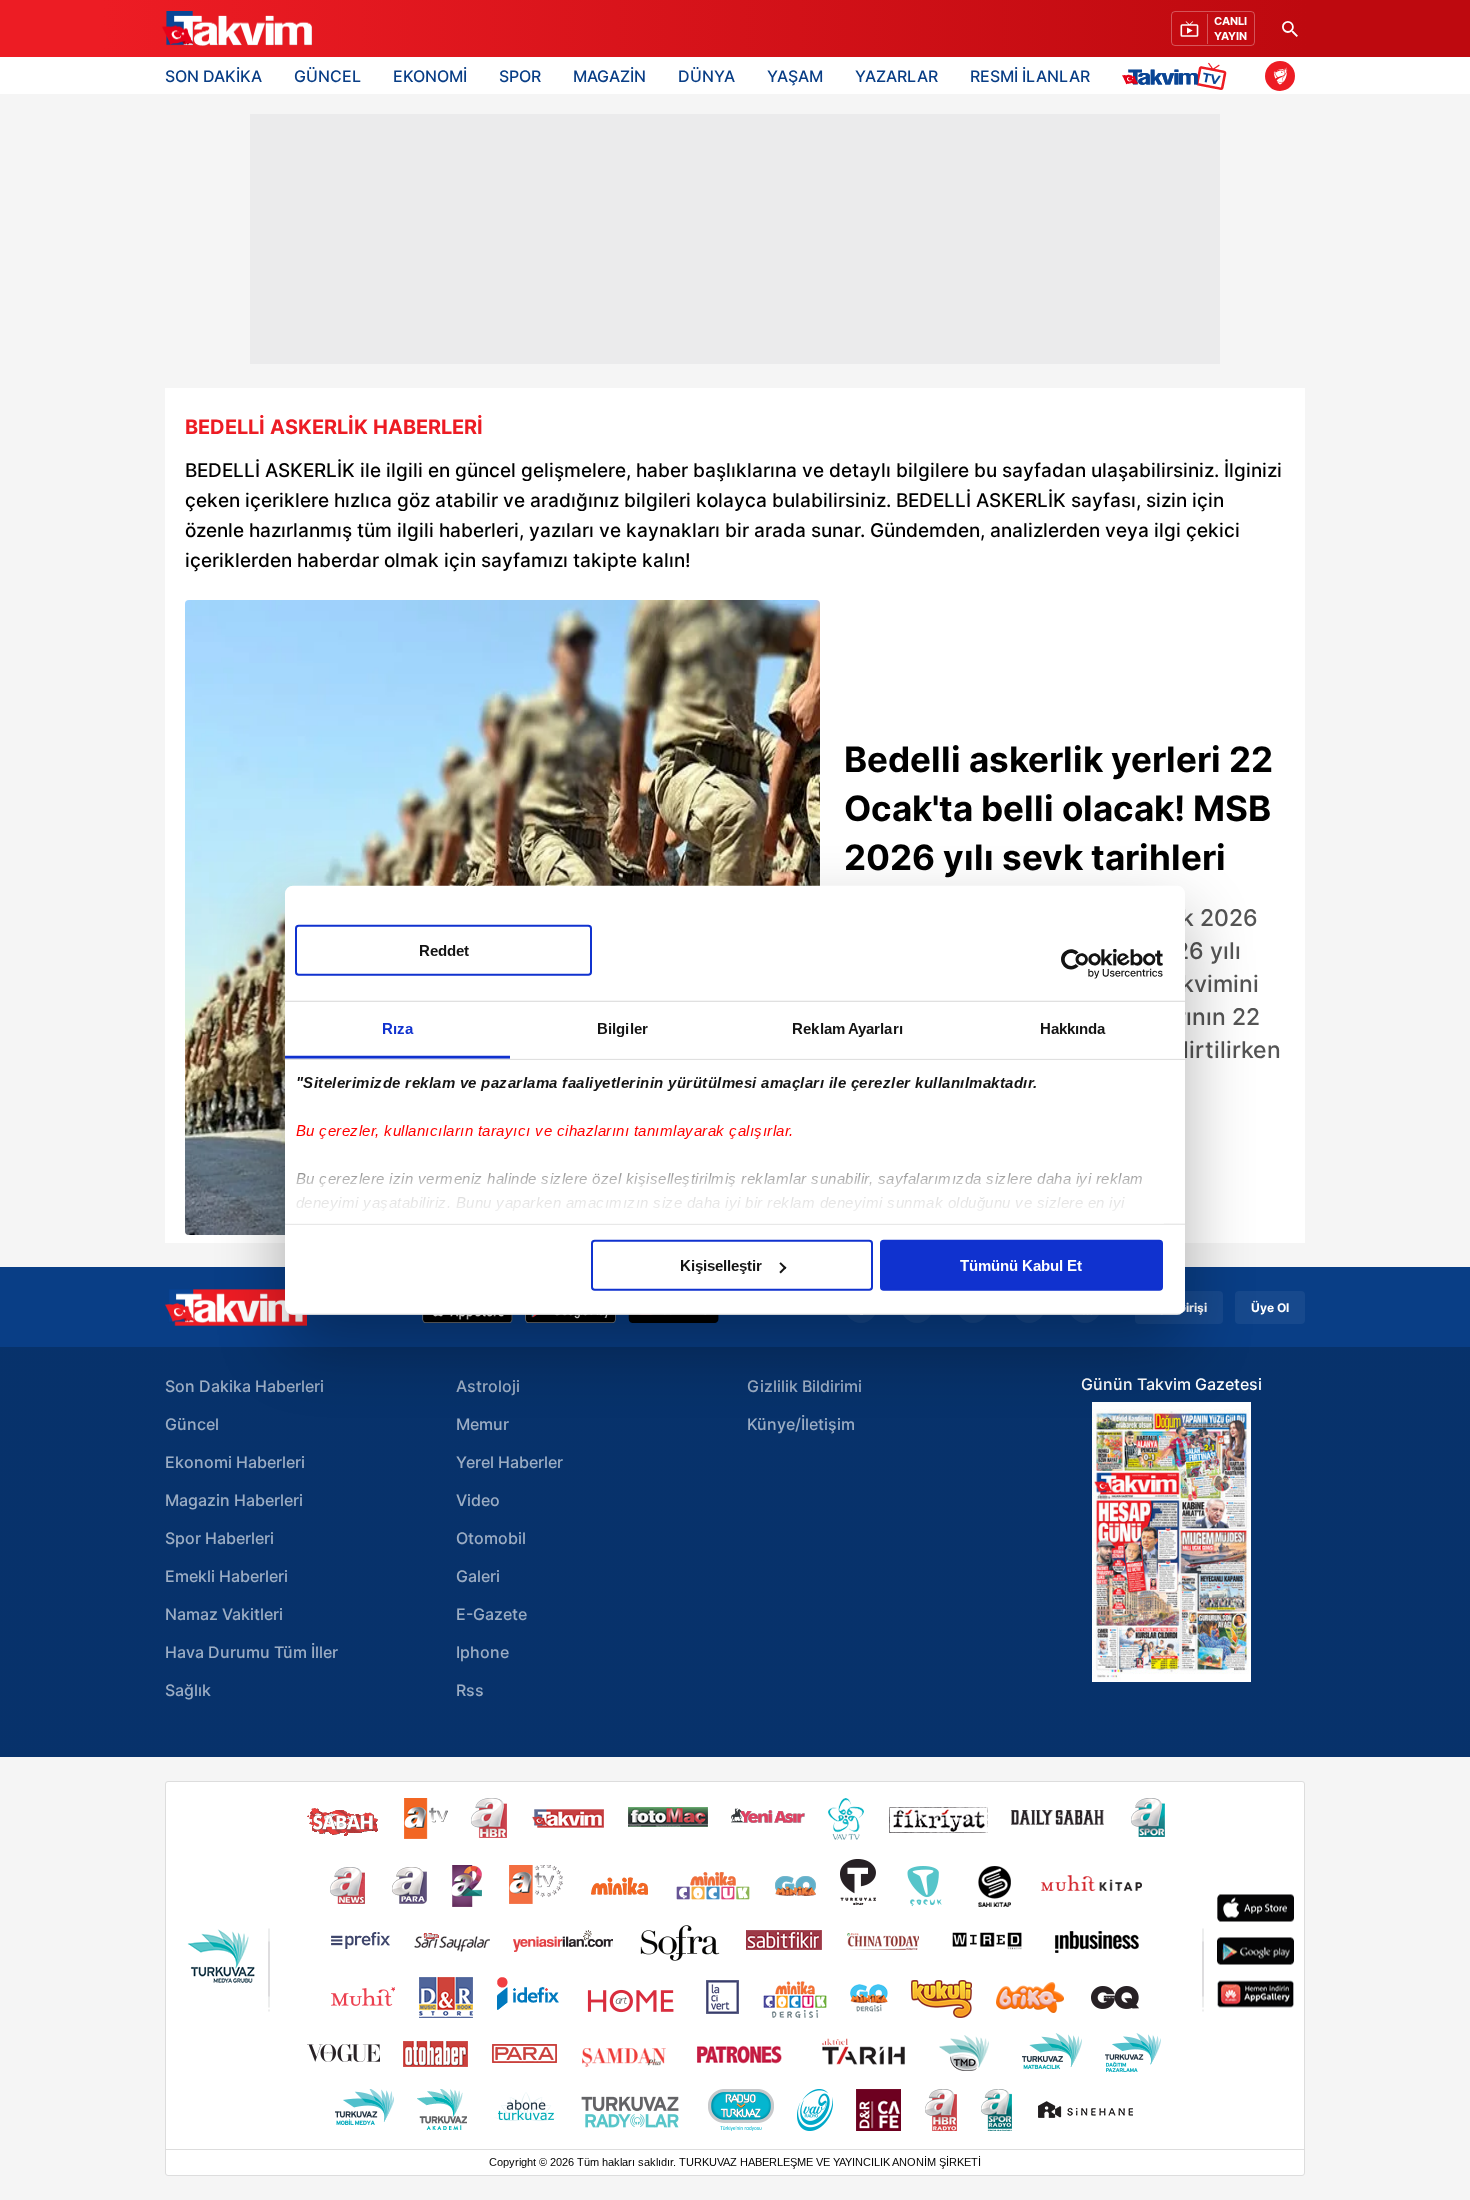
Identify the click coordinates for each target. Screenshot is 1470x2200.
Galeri (478, 1576)
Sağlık (188, 1690)
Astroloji (488, 1386)
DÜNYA (706, 76)
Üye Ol (1270, 1307)
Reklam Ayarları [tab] (847, 1028)
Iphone (482, 1652)
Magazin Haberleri (234, 1500)
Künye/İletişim (801, 1424)
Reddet (444, 950)
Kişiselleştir (721, 1265)
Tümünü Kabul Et (1021, 1265)
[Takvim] (237, 29)
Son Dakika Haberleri (244, 1386)
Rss (470, 1690)
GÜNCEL (327, 76)
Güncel (192, 1424)
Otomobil (491, 1538)
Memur (482, 1424)
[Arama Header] (1290, 28)
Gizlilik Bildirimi (804, 1386)
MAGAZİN (609, 76)
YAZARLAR (896, 76)
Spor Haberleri (219, 1538)
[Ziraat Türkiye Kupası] (1280, 76)
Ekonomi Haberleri (235, 1462)
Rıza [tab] (397, 1028)
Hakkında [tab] (1073, 1028)
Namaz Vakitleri (224, 1614)
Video (478, 1500)
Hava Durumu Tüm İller (251, 1652)
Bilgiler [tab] (622, 1028)
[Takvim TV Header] (1177, 75)
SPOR (520, 76)
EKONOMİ (430, 76)
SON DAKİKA (213, 76)
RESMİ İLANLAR (1030, 76)
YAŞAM (795, 76)
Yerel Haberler (509, 1462)
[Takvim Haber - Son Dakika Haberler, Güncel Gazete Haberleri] (236, 1307)
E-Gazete (491, 1614)
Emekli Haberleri (226, 1576)
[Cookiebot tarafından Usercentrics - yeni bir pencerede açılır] (1075, 963)
